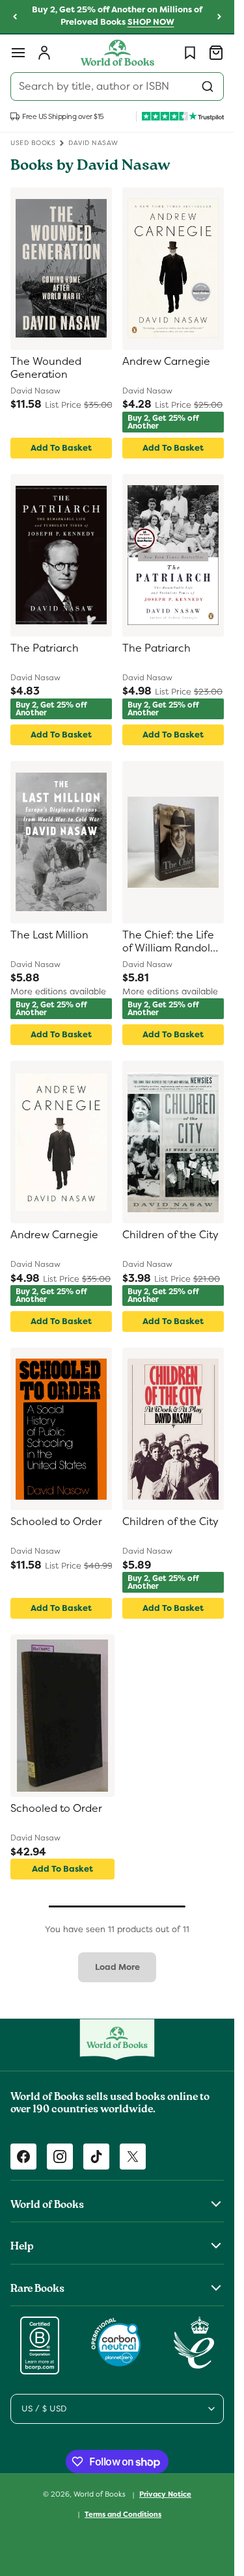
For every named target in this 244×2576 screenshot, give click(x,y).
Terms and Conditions (123, 2514)
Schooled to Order (56, 1522)
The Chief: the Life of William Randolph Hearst (173, 943)
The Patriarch (45, 648)
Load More (117, 1967)
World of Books (101, 2494)
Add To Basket (61, 448)
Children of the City (170, 1235)
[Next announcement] (219, 17)
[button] (18, 53)
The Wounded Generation (46, 368)
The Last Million (49, 935)
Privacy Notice (165, 2494)
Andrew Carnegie (166, 362)
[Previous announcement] (15, 17)
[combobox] (117, 86)
